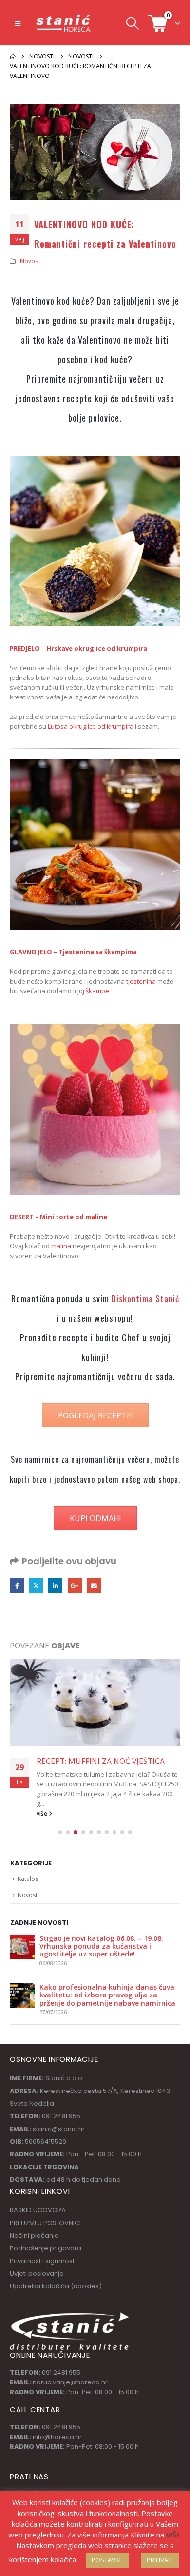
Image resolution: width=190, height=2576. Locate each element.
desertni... (104, 1794)
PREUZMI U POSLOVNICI (45, 2213)
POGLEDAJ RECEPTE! (95, 1415)
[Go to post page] (95, 1703)
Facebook (17, 1585)
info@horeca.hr (57, 2427)
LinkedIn (55, 1585)
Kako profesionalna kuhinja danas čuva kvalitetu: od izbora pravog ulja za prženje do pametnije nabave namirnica (107, 1985)
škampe (97, 991)
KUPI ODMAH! (95, 1518)
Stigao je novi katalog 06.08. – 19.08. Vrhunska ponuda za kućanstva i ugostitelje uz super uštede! (101, 1937)
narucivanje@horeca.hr (70, 2373)
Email (94, 1585)
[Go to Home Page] (13, 57)
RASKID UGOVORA (38, 2200)
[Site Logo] (64, 23)
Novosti (31, 261)
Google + (75, 1585)
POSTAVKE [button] (107, 2560)
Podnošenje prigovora (46, 2238)
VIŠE (173, 2535)
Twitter (36, 1585)
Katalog (28, 1869)
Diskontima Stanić (145, 1298)
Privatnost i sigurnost (42, 2251)
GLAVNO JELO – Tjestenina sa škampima (73, 952)
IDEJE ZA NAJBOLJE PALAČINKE (92, 1761)
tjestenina (140, 981)
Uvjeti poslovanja (37, 2264)
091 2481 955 (61, 2363)
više (43, 1803)
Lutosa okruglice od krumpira (91, 726)
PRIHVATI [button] (160, 2560)
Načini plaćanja (34, 2226)
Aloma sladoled (59, 1794)
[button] (18, 23)
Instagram (54, 2488)
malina (61, 1246)
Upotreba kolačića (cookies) (56, 2276)
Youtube (36, 2488)
